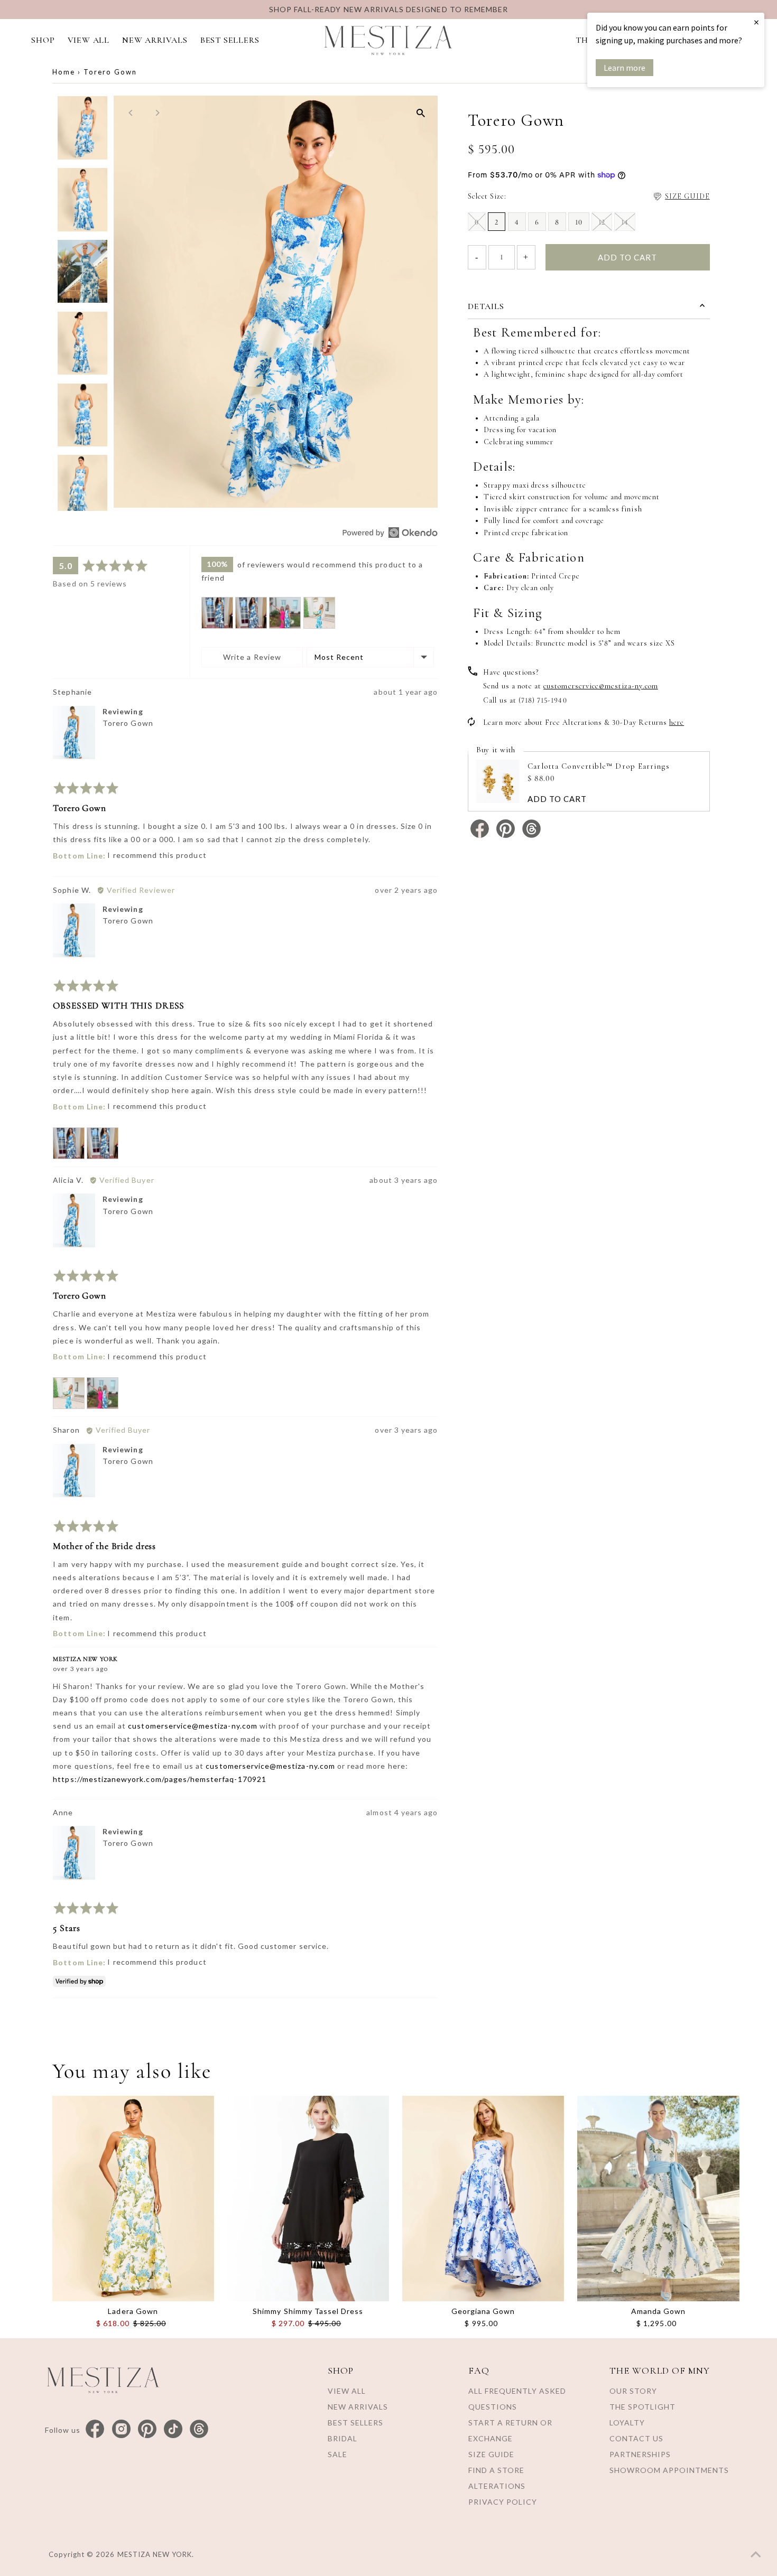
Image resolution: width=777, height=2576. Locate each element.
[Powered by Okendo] (390, 533)
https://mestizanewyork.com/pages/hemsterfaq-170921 (160, 1779)
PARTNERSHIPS (640, 2454)
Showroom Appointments (669, 2470)
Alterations (497, 2486)
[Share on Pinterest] (507, 836)
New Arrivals (358, 2407)
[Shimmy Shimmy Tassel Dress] (308, 2199)
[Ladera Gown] (133, 2199)
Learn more (625, 68)
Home (64, 72)
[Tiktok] (173, 2429)
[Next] (157, 113)
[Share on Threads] (531, 836)
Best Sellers (355, 2423)
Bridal (343, 2438)
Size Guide (491, 2454)
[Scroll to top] (756, 2555)
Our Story (633, 2391)
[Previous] (131, 113)
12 (602, 222)
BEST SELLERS (230, 40)
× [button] (756, 22)
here (677, 722)
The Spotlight (642, 2407)
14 (625, 222)
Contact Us (636, 2438)
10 (579, 222)
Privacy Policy (503, 2502)
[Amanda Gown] (658, 2199)
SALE (337, 2454)
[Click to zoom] (420, 113)
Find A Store (496, 2470)
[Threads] (199, 2429)
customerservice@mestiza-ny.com (193, 1726)
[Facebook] (95, 2429)
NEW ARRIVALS (155, 40)
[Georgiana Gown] (483, 2199)
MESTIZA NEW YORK (155, 2554)
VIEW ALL (89, 40)
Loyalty (627, 2423)
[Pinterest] (147, 2429)
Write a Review (252, 657)
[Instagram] (121, 2429)
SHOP (43, 40)
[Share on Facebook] (481, 836)
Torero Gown (128, 723)
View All (347, 2391)
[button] (217, 613)
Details (486, 306)
